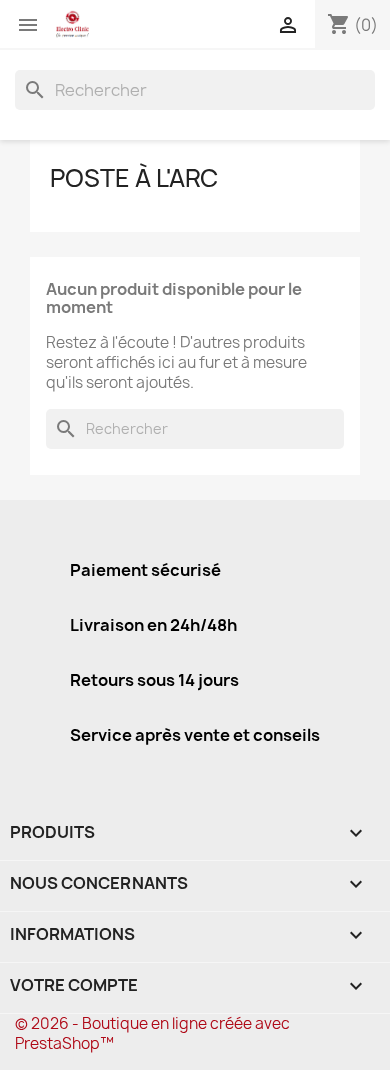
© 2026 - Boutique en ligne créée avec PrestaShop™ (152, 1033)
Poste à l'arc (134, 178)
